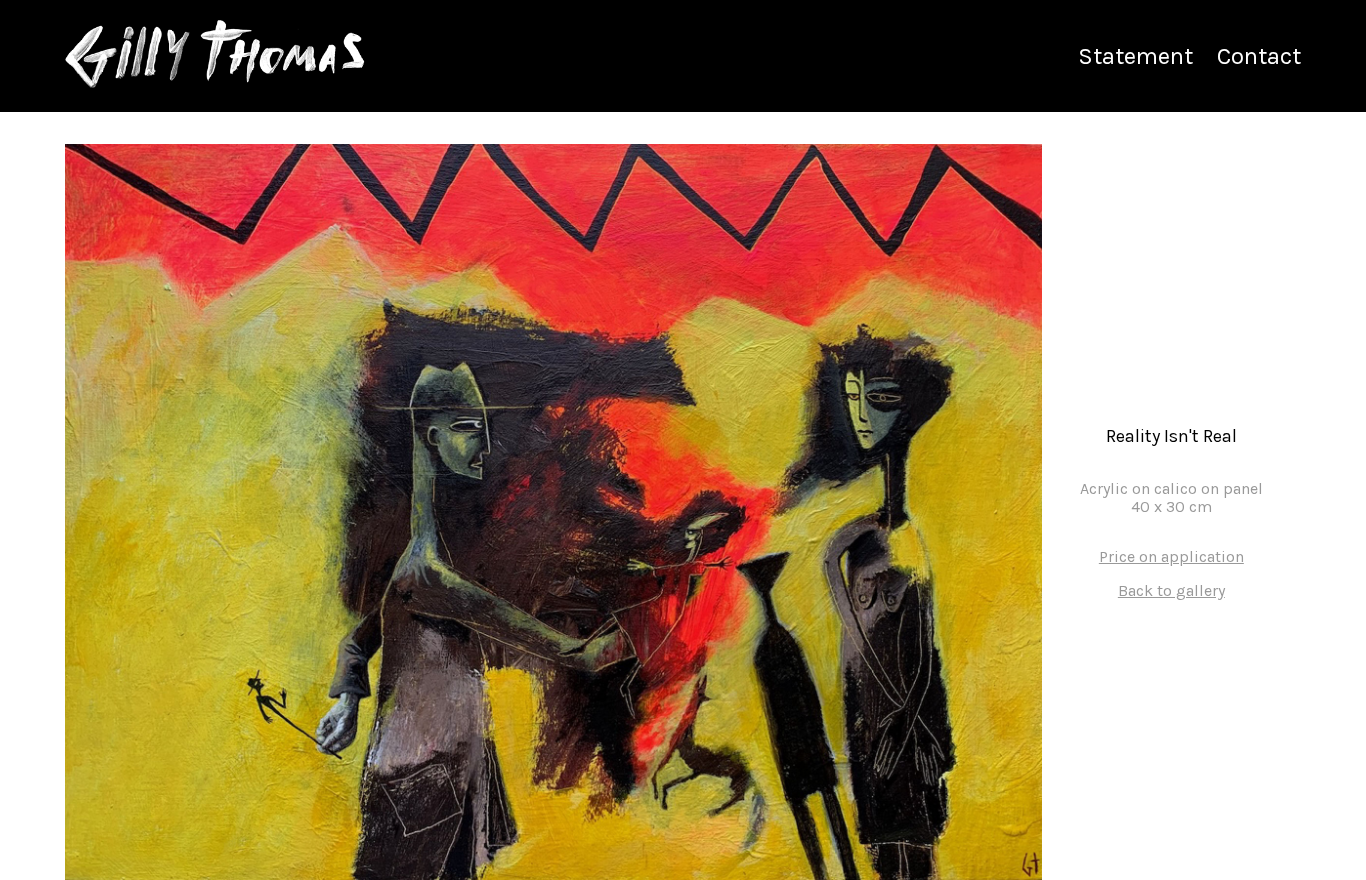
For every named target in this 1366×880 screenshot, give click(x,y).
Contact (1259, 56)
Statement (1135, 56)
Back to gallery (1171, 591)
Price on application (1171, 557)
